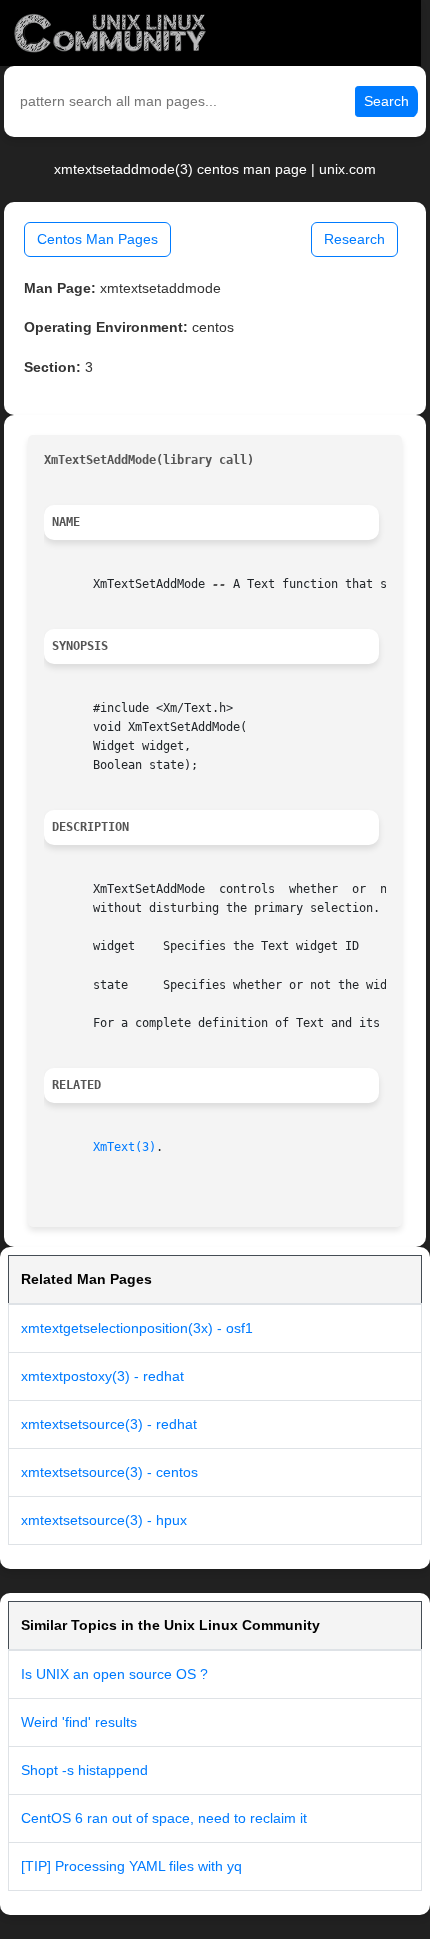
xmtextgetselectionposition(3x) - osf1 (137, 1328)
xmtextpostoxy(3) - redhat (102, 1376)
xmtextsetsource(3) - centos (109, 1472)
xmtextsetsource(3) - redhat (109, 1424)
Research (354, 239)
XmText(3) (124, 1147)
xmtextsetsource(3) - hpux (104, 1520)
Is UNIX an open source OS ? (114, 1674)
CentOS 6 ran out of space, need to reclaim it (164, 1818)
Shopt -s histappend (84, 1770)
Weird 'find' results (79, 1722)
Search (386, 101)
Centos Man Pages (97, 239)
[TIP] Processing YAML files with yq (131, 1866)
